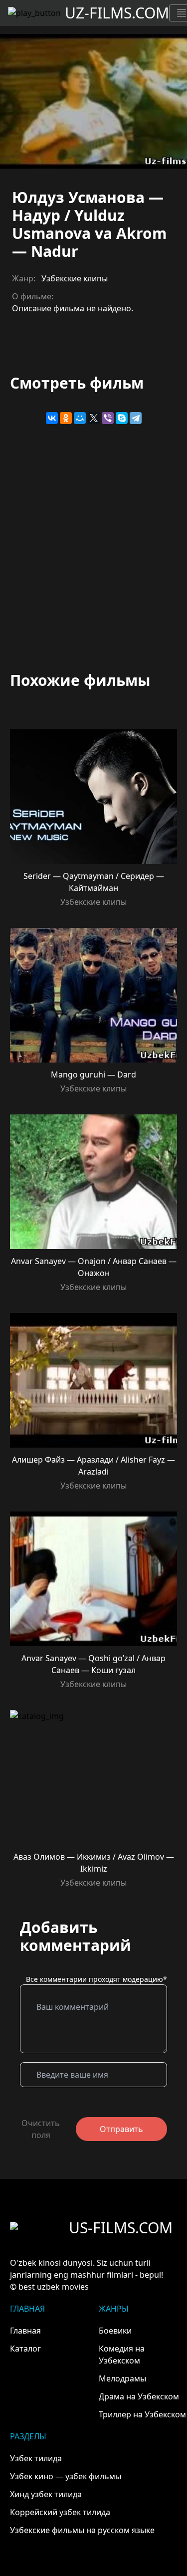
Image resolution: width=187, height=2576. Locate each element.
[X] (94, 418)
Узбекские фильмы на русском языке (82, 2530)
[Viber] (108, 418)
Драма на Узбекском (139, 2396)
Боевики (115, 2331)
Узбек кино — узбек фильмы (66, 2476)
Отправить (121, 2129)
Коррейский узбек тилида (60, 2512)
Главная (25, 2331)
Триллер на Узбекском (142, 2414)
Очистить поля (41, 2129)
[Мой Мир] (80, 418)
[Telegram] (136, 418)
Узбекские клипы (75, 278)
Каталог (25, 2349)
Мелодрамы (122, 2378)
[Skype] (122, 418)
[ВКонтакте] (52, 418)
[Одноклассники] (66, 418)
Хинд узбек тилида (46, 2494)
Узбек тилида (36, 2458)
